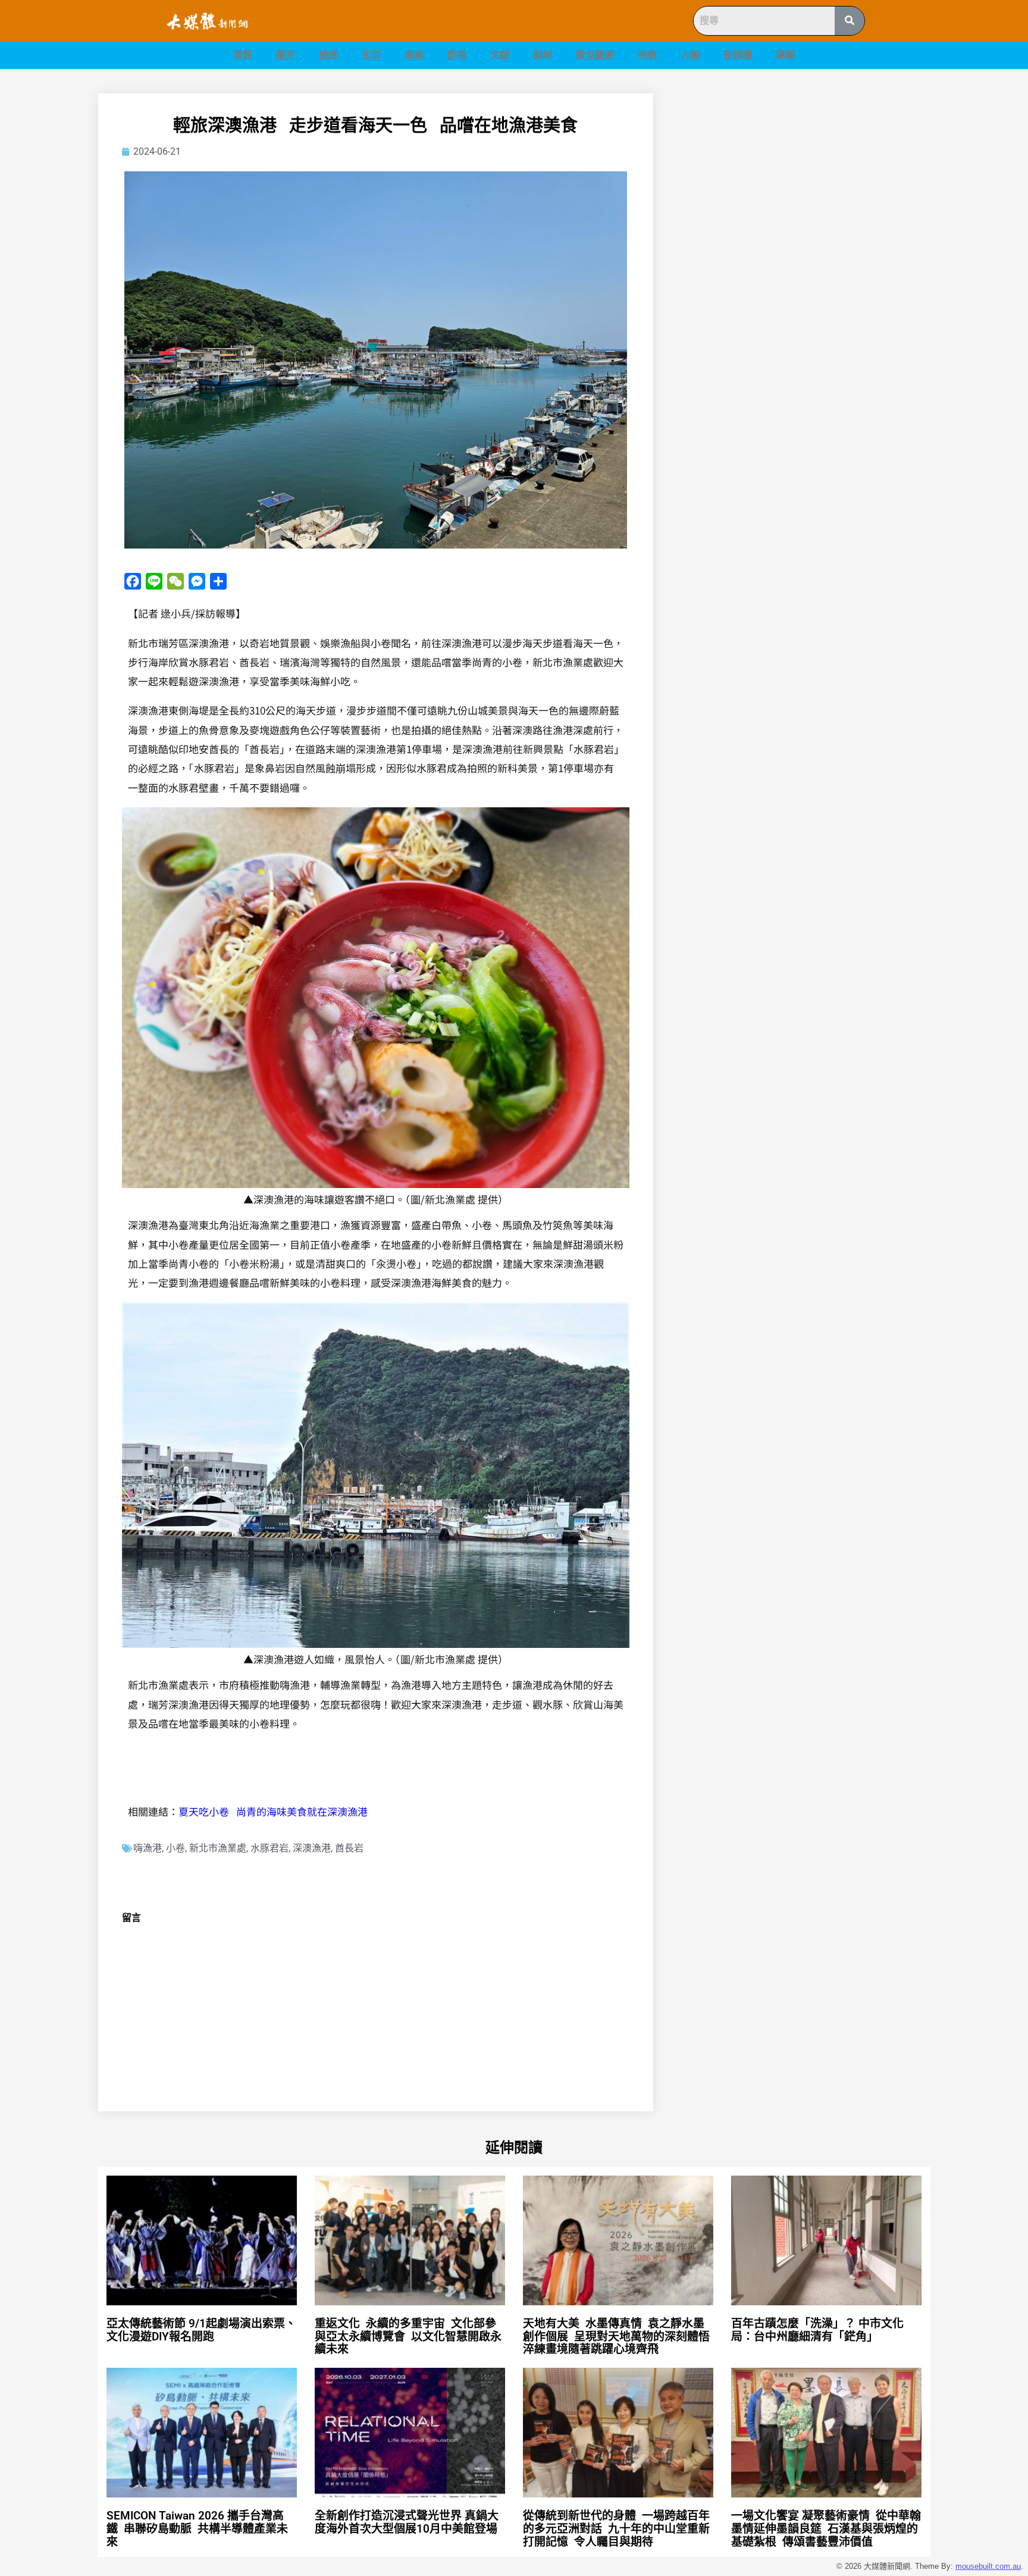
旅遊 (328, 55)
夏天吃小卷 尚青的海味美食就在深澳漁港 (273, 1811)
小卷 (175, 1848)
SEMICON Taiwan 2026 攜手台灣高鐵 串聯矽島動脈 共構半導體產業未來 (197, 2529)
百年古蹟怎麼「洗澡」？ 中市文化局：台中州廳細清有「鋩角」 (817, 2330)
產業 (414, 55)
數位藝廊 (595, 55)
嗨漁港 (148, 1848)
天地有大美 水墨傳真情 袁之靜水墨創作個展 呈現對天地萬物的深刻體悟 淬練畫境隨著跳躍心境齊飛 (618, 2337)
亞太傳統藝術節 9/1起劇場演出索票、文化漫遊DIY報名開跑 (201, 2330)
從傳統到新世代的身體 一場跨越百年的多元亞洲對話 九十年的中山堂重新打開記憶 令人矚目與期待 (616, 2529)
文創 (500, 55)
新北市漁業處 (218, 1848)
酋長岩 (349, 1848)
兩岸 (543, 55)
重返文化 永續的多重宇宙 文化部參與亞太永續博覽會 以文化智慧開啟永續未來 (408, 2337)
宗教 (647, 55)
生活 (371, 55)
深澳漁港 (312, 1848)
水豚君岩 (269, 1848)
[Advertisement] (806, 177)
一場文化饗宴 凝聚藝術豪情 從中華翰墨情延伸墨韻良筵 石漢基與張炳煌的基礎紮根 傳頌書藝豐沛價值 (826, 2529)
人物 (690, 55)
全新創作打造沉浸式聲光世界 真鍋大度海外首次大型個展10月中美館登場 (412, 2522)
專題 (785, 55)
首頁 (243, 55)
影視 (457, 55)
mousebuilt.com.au (988, 2566)
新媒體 (738, 55)
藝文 (286, 55)
